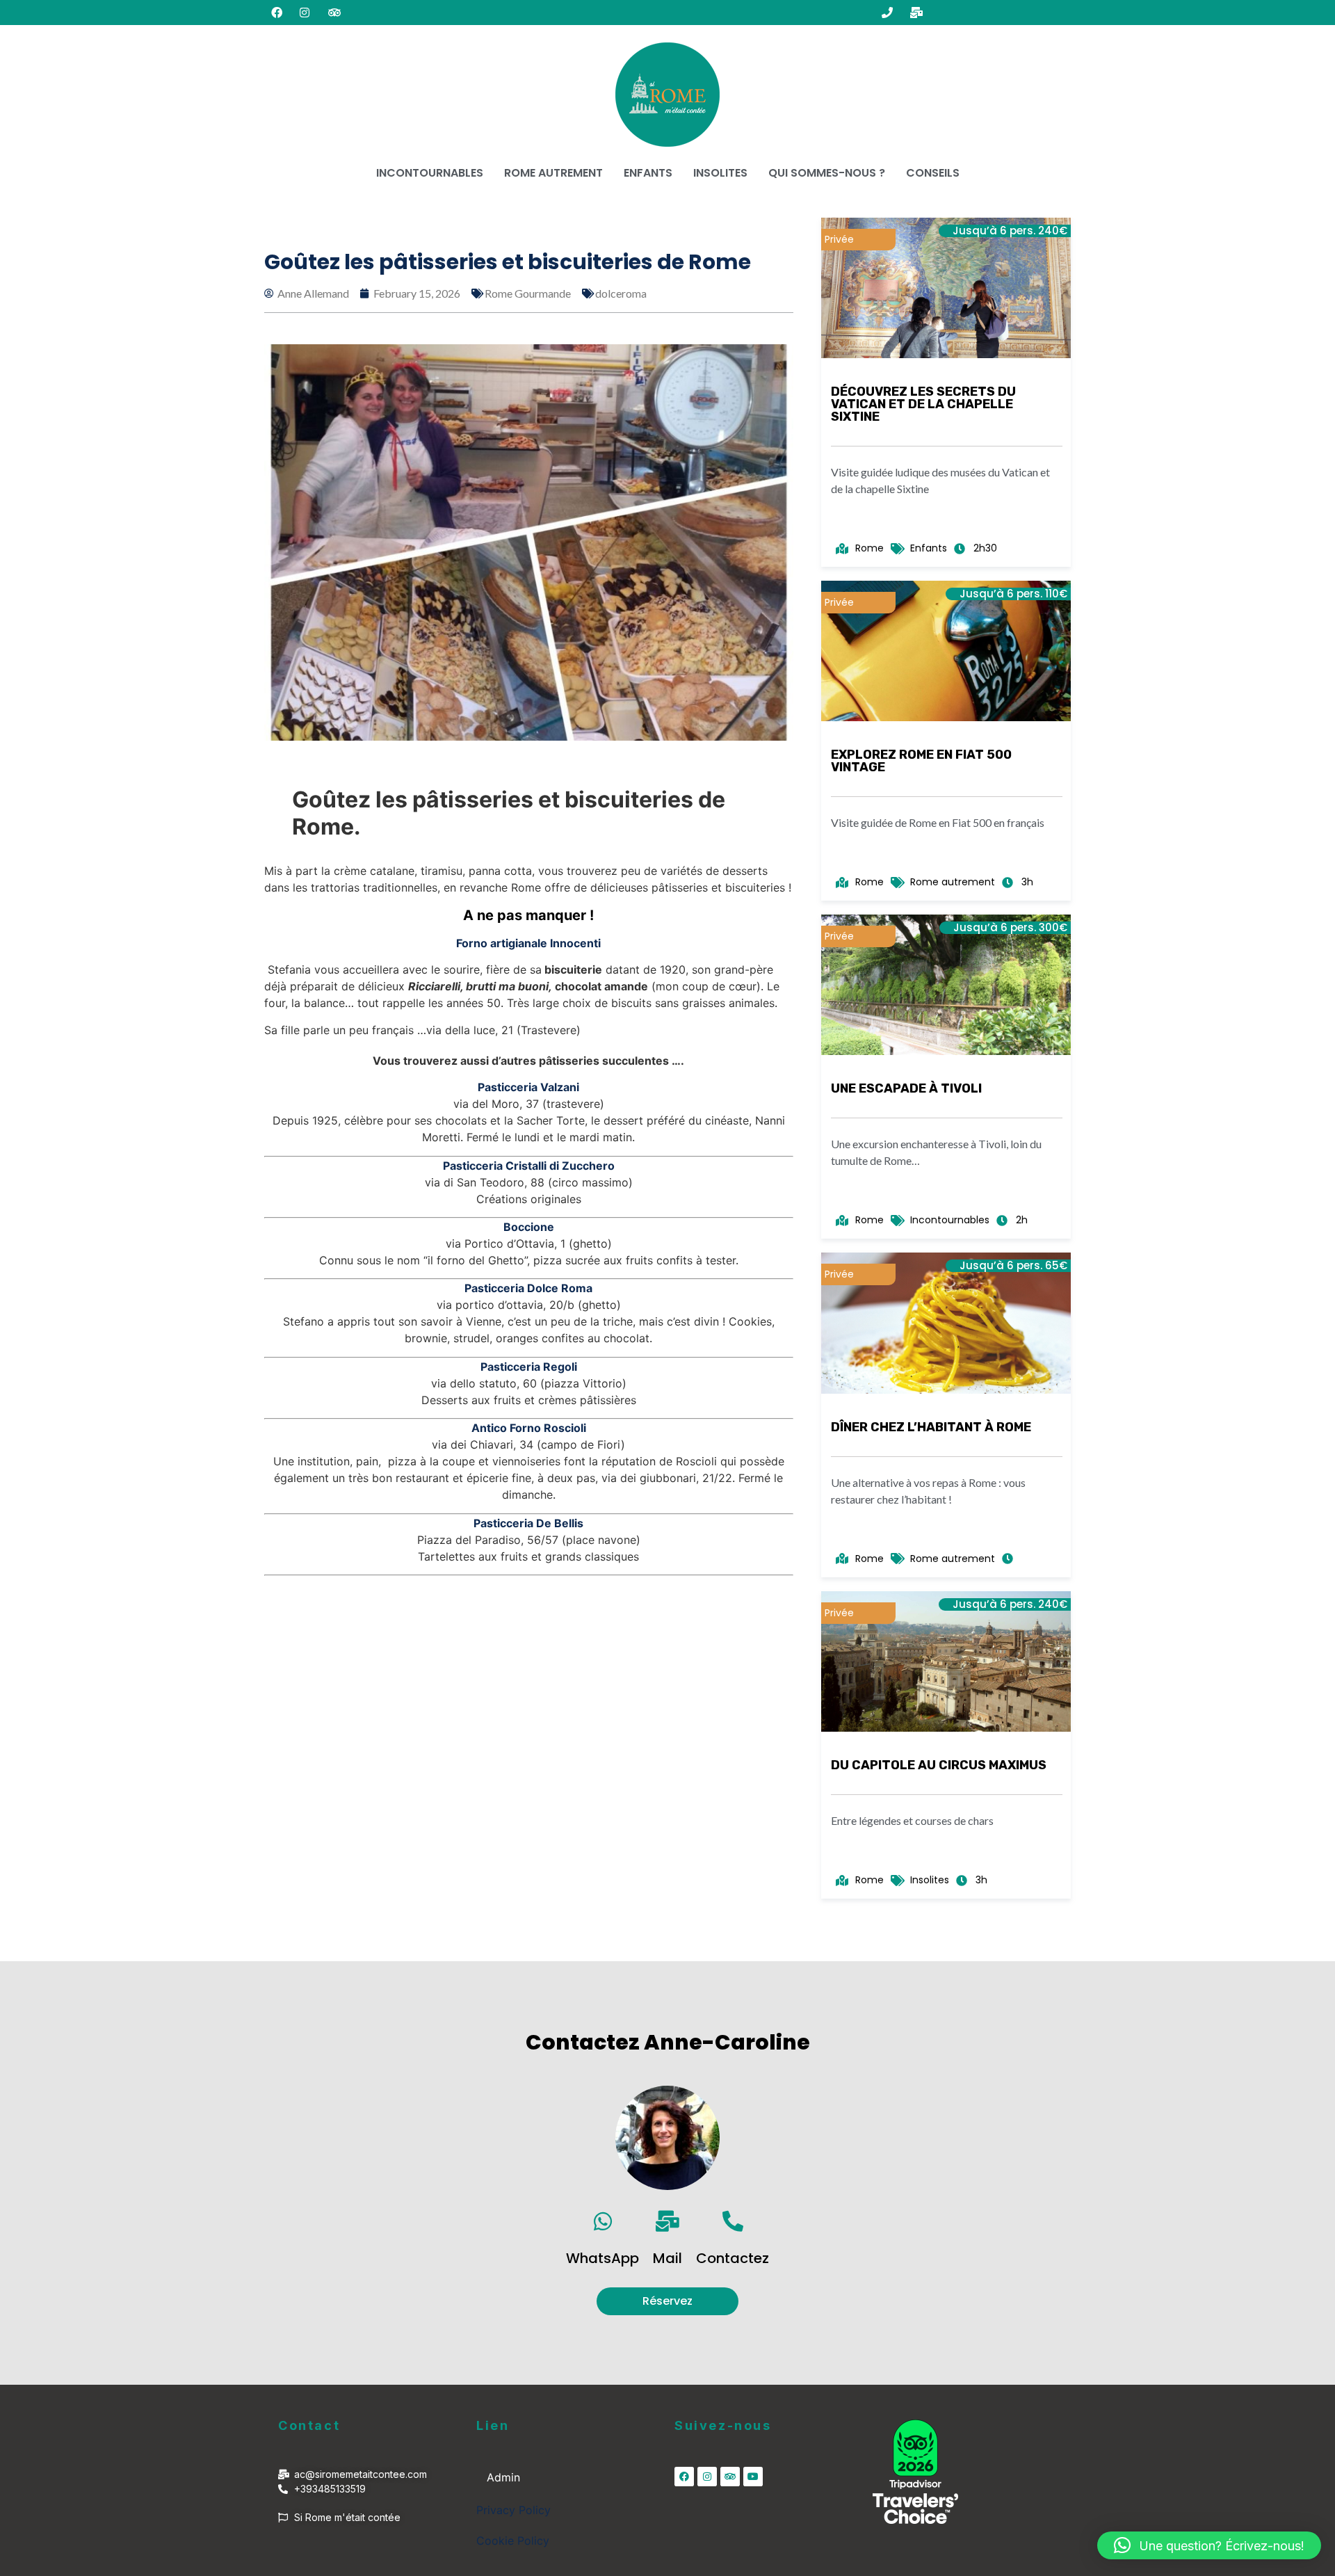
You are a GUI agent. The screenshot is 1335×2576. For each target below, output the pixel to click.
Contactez (733, 2258)
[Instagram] (707, 2477)
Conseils (933, 173)
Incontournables (430, 173)
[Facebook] (684, 2477)
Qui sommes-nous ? (827, 173)
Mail (667, 2258)
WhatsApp (602, 2258)
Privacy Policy (513, 2510)
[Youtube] (753, 2477)
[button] (1209, 2545)
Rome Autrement (553, 173)
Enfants (648, 173)
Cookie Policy (513, 2541)
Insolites (720, 173)
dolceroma (621, 293)
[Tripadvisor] (730, 2477)
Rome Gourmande (528, 293)
